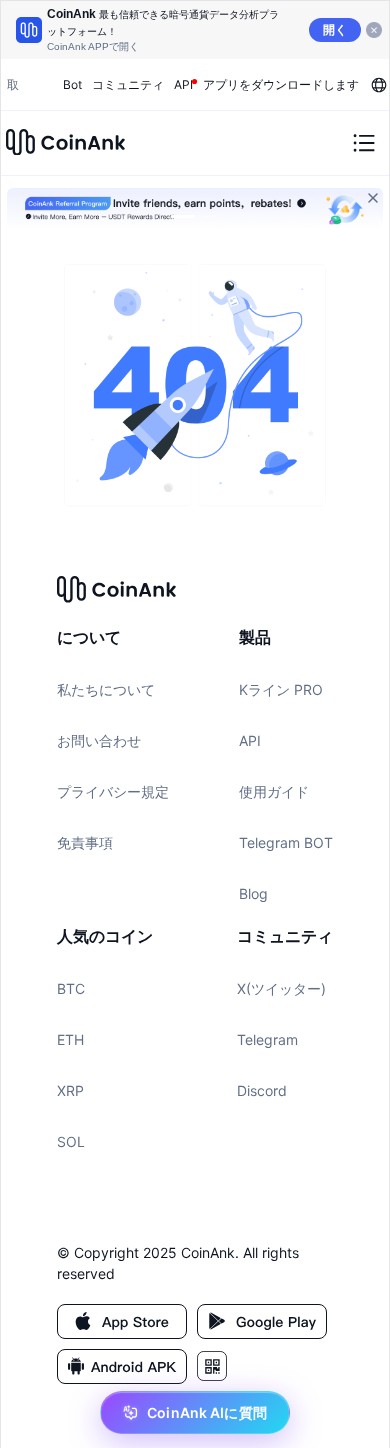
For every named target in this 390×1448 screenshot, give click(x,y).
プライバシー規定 (113, 791)
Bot (72, 84)
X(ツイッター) (281, 988)
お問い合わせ (99, 740)
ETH (70, 1039)
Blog (253, 893)
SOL (71, 1141)
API (250, 740)
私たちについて (106, 689)
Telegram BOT (286, 842)
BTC (71, 988)
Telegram (267, 1039)
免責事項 (85, 842)
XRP (70, 1090)
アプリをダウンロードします (281, 84)
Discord (262, 1090)
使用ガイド (274, 791)
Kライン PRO (281, 689)
